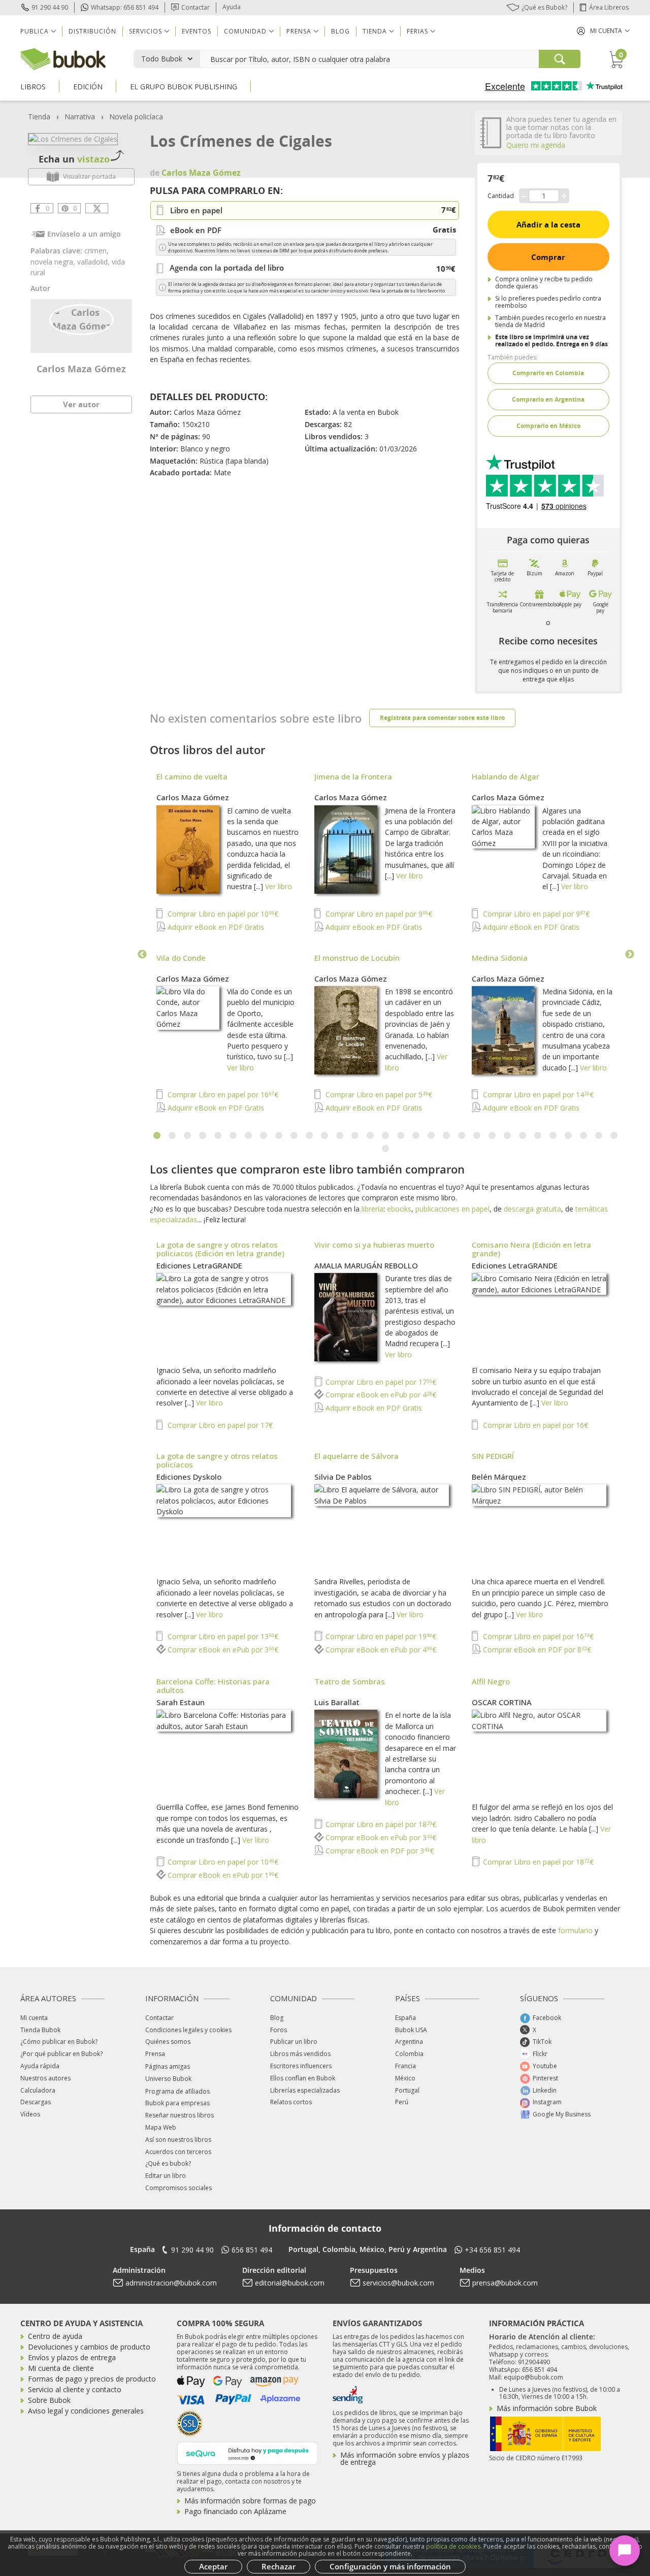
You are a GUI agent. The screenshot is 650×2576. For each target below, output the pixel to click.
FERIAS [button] (417, 31)
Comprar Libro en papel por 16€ (222, 1095)
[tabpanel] (386, 943)
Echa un (74, 159)
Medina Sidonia (500, 958)
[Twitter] (97, 208)
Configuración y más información (390, 2566)
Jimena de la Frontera (353, 776)
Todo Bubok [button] (162, 59)
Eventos (197, 31)
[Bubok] (63, 58)
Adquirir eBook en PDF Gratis (215, 927)
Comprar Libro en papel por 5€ (378, 1095)
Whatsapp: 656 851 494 (125, 7)
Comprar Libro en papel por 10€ (222, 914)
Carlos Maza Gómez (81, 369)
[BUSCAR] (560, 59)
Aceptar (213, 2566)
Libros (33, 87)
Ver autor (81, 404)
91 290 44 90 (50, 7)
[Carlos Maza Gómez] (82, 318)
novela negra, (54, 262)
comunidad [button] (245, 31)
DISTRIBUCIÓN (92, 31)
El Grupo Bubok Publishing (184, 87)
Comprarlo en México (548, 426)
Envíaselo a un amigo (84, 234)
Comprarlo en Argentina (548, 399)
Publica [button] (35, 31)
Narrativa (80, 117)
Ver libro (279, 886)
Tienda (39, 117)
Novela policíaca (136, 117)
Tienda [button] (375, 31)
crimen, (96, 251)
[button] (603, 31)
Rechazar (279, 2566)
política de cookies (453, 2546)
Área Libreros (609, 7)
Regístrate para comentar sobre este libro (442, 718)
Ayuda (232, 7)
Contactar (196, 7)
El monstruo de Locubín (357, 958)
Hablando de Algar (506, 776)
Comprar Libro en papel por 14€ (537, 1095)
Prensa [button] (299, 31)
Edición (88, 87)
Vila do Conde (181, 958)
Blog (340, 31)
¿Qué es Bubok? (544, 7)
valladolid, (94, 262)
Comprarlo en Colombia (548, 373)
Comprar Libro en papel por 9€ (378, 914)
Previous (142, 955)
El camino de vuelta (192, 776)
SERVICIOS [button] (145, 31)
